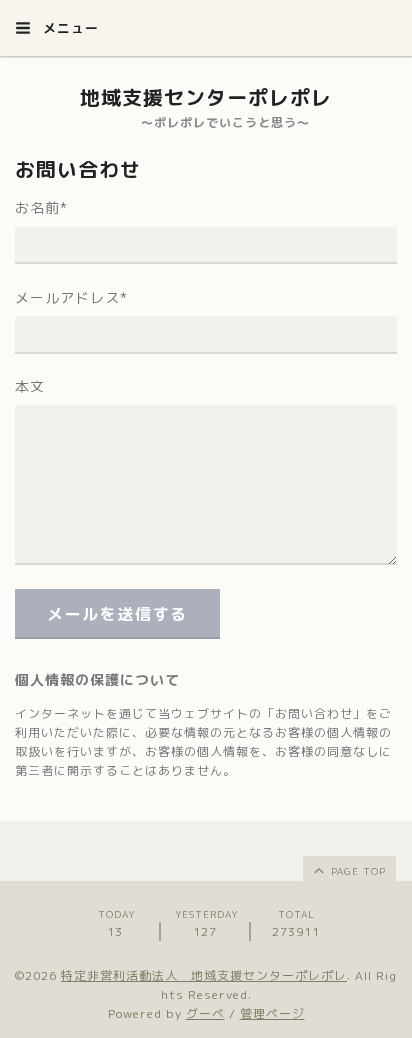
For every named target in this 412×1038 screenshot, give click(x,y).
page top (356, 871)
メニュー (68, 28)
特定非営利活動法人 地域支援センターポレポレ (204, 975)
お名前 (41, 207)
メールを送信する (117, 614)
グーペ (205, 1013)
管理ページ (272, 1013)
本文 (30, 386)
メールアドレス (71, 297)
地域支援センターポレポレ (206, 97)
